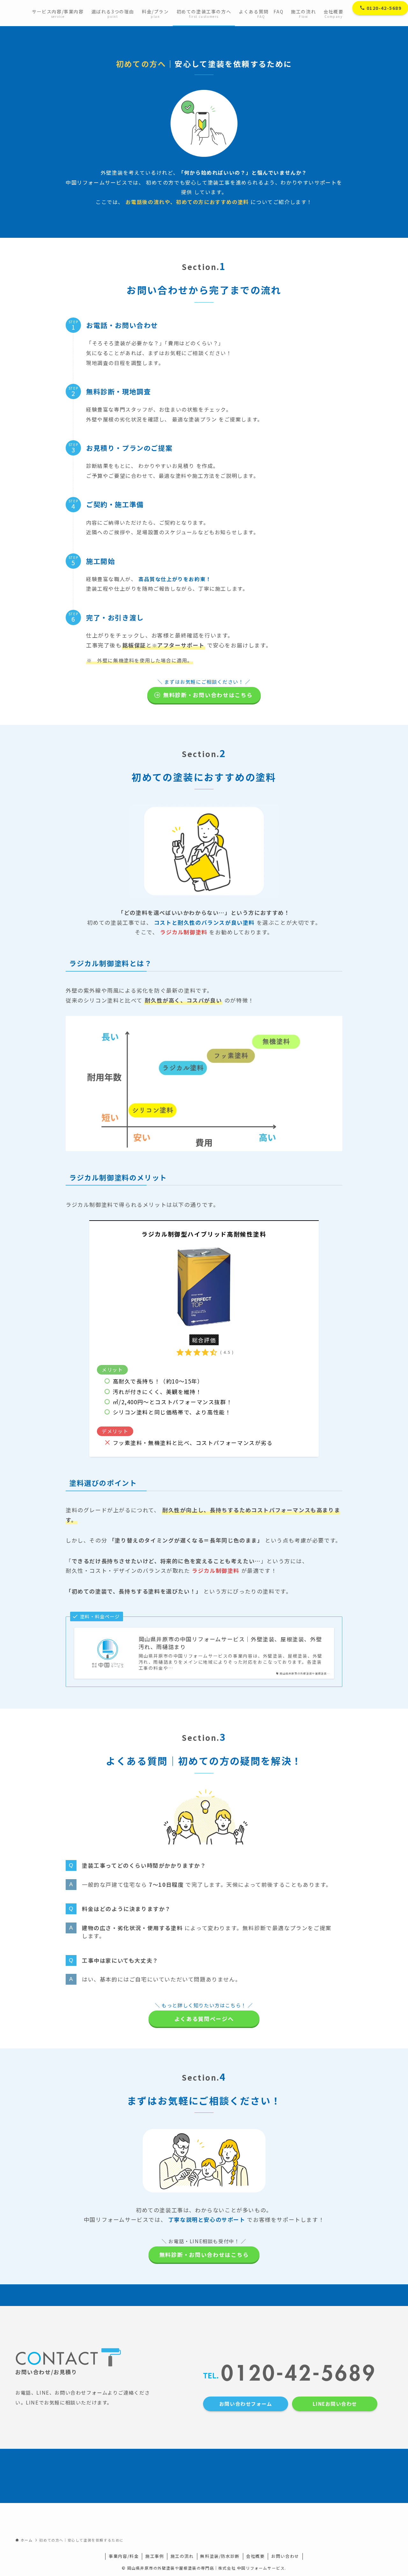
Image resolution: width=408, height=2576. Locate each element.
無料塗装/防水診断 (220, 2556)
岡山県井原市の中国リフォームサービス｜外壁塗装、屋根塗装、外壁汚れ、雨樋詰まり (230, 1643)
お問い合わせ (285, 2556)
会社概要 (255, 2556)
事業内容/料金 (124, 2556)
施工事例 (155, 2556)
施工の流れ (182, 2556)
